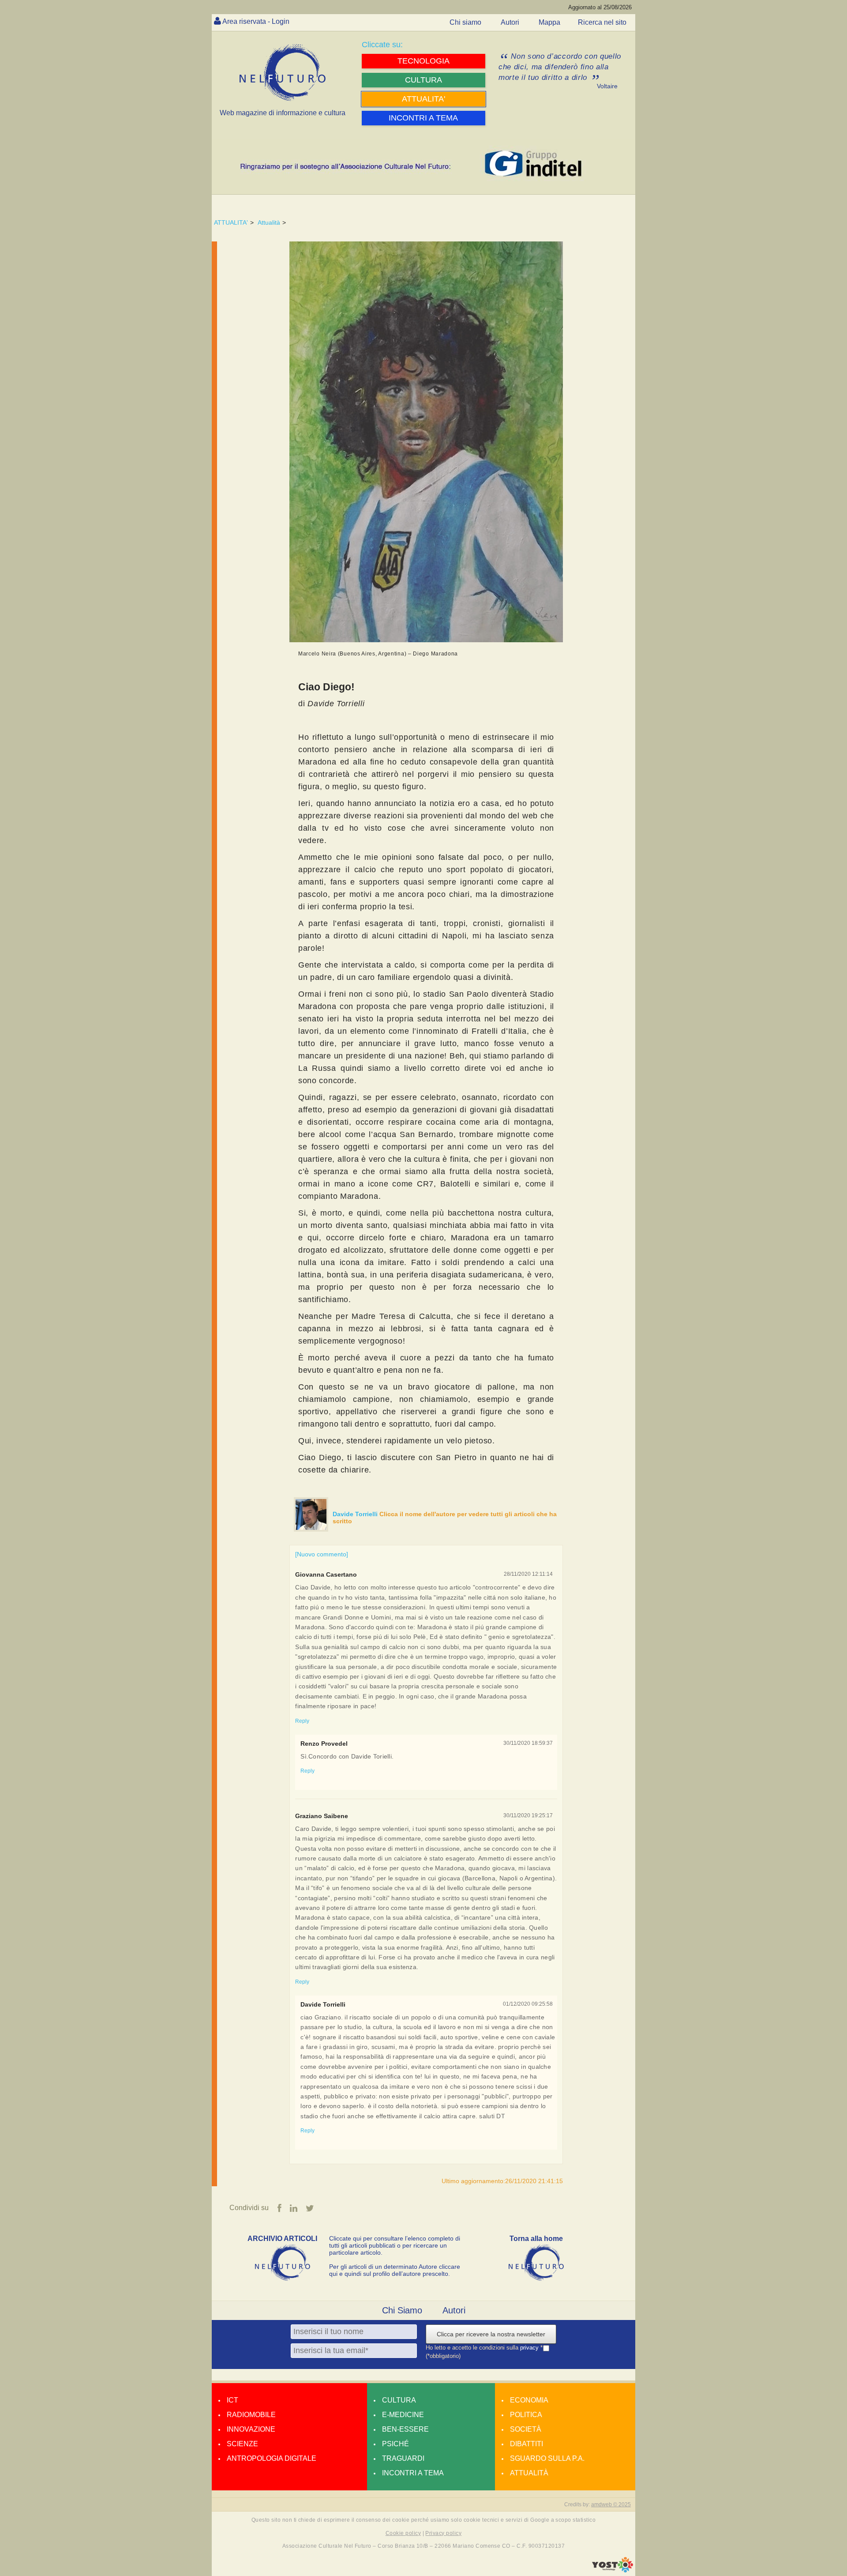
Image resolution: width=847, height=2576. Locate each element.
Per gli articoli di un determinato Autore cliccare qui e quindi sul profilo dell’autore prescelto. (395, 2270)
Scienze (242, 2444)
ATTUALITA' (231, 222)
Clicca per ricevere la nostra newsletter (491, 2334)
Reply (302, 1721)
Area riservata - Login (256, 21)
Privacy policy (443, 2533)
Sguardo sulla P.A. (547, 2458)
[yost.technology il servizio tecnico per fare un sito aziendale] (613, 2570)
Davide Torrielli (356, 1514)
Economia (529, 2400)
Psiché (395, 2444)
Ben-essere (405, 2429)
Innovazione (251, 2429)
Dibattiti (527, 2444)
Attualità (269, 222)
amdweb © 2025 (611, 2504)
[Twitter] (310, 2208)
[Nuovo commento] (322, 1554)
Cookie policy (403, 2533)
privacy (530, 2348)
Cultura (399, 2400)
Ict (232, 2400)
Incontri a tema (413, 2473)
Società (526, 2429)
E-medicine (403, 2415)
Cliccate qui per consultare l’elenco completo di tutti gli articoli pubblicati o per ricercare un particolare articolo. (395, 2245)
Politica (526, 2415)
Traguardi (403, 2458)
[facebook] (279, 2208)
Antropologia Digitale (272, 2458)
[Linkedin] (294, 2208)
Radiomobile (251, 2415)
